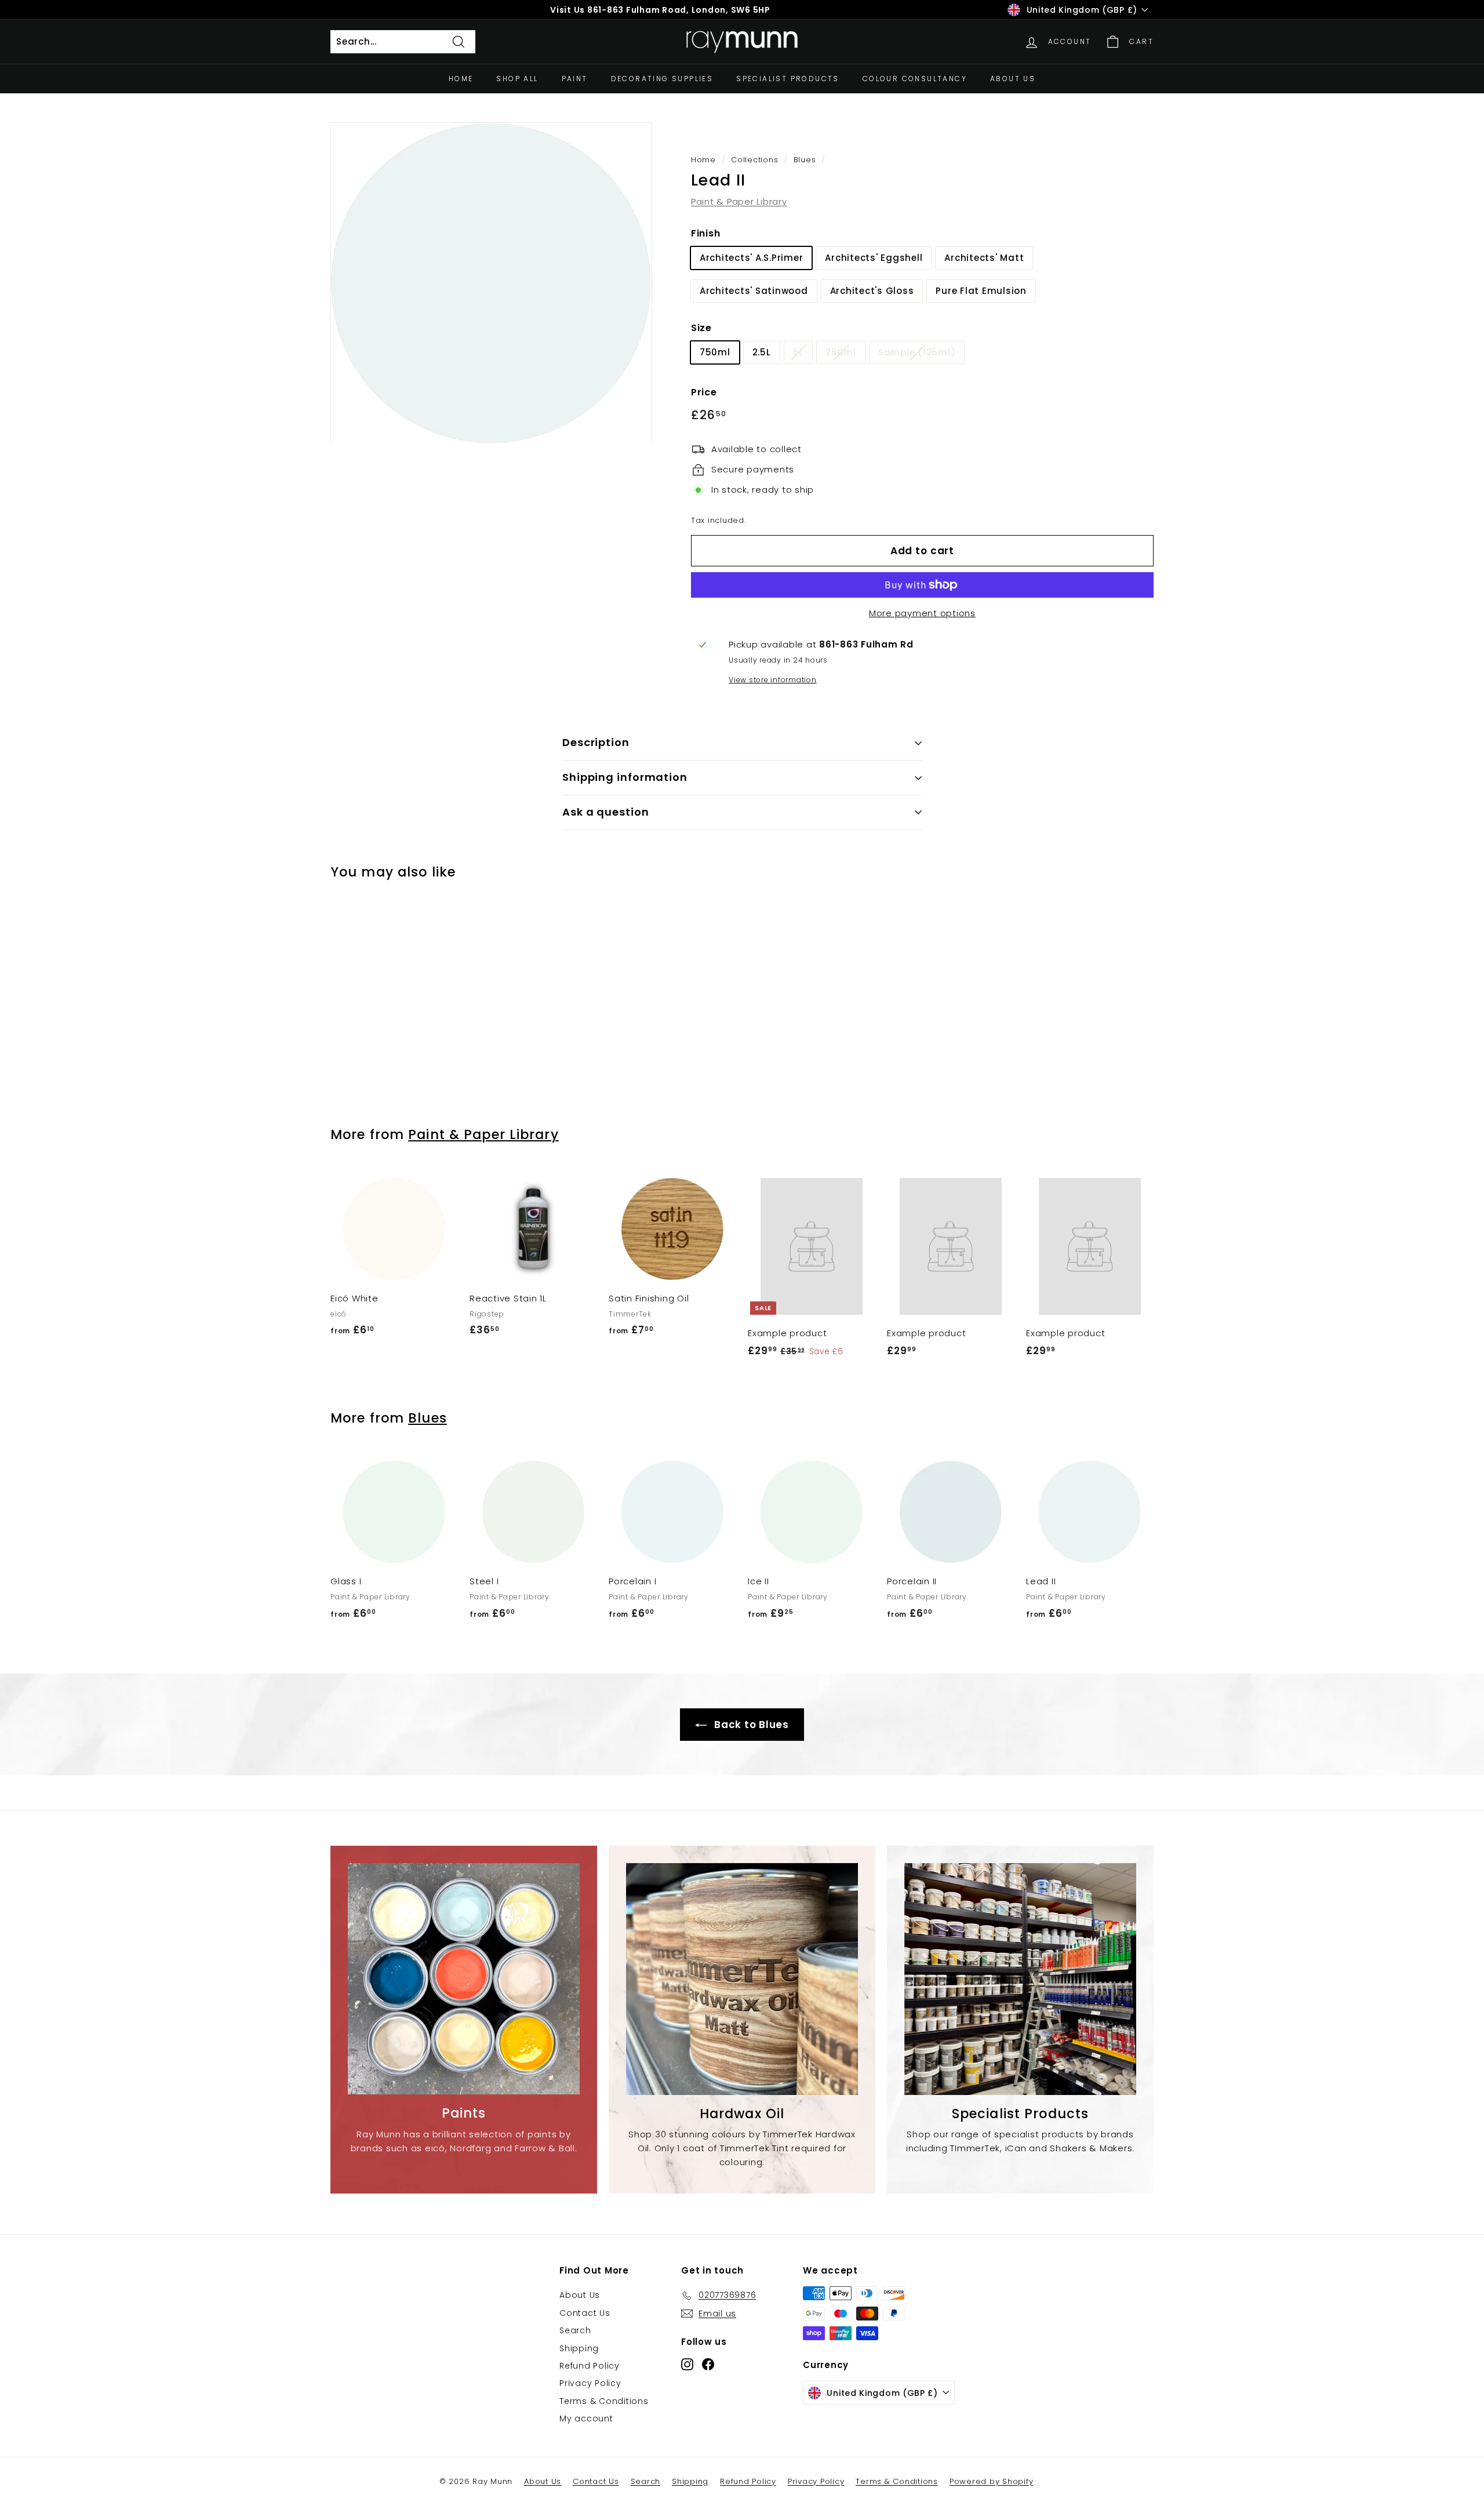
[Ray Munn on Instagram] (687, 2364)
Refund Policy (590, 2366)
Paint (575, 79)
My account (586, 2418)
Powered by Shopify (992, 2481)
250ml (841, 352)
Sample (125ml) (917, 352)
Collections (754, 160)
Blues (805, 160)
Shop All (517, 79)
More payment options (922, 613)
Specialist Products (788, 79)
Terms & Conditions (604, 2401)
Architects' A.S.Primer (752, 258)
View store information (773, 680)
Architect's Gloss (872, 291)
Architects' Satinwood (754, 291)
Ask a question (606, 812)
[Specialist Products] (1020, 1979)
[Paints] (464, 1979)
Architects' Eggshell (874, 258)
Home (461, 79)
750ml (715, 352)
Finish (706, 233)
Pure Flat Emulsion (981, 291)
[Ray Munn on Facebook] (708, 2364)
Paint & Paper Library (739, 201)
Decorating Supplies (662, 79)
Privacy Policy (590, 2383)
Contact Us (585, 2313)
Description (596, 742)
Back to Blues (750, 1725)
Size (701, 328)
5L (799, 352)
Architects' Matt (984, 258)
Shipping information (625, 777)
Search (575, 2330)
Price (704, 392)
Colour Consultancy (915, 79)
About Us (1013, 79)
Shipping (579, 2348)
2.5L (762, 352)
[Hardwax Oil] (742, 1979)
